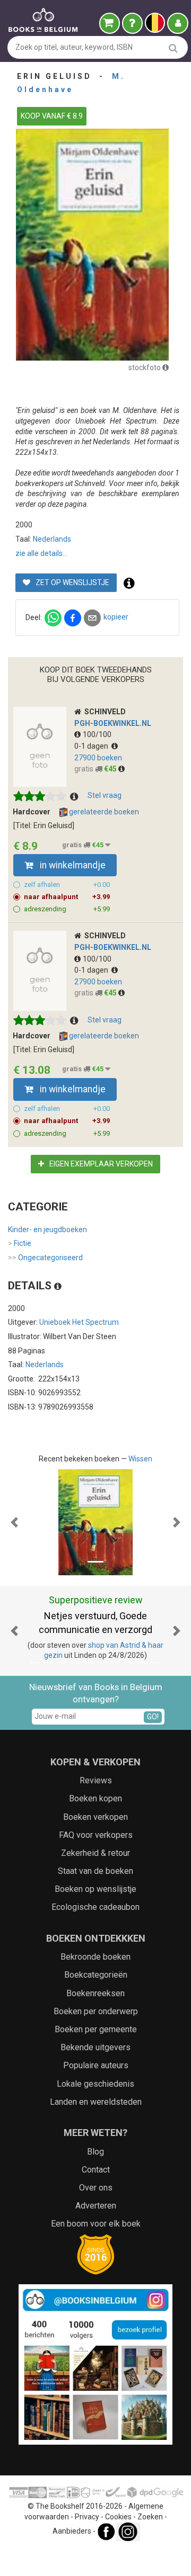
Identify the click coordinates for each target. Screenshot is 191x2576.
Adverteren (96, 2206)
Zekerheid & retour (95, 1853)
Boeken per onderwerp (96, 2011)
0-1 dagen (93, 746)
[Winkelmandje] (110, 23)
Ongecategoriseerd (45, 1258)
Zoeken (150, 2517)
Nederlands (52, 539)
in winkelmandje (72, 865)
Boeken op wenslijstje (95, 1889)
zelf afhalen (67, 885)
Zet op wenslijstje (72, 582)
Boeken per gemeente (96, 2029)
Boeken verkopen (95, 1817)
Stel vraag (105, 795)
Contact (96, 2170)
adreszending (67, 909)
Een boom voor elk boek (96, 2224)
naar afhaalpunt (67, 897)
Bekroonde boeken (95, 1957)
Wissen (140, 1459)
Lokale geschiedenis (95, 2084)
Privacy (87, 2517)
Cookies (118, 2517)
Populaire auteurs (96, 2065)
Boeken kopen (95, 1798)
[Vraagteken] (132, 23)
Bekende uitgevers (95, 2047)
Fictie (20, 1243)
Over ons (96, 2188)
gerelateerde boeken (103, 812)
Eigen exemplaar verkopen (100, 1164)
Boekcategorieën (96, 1975)
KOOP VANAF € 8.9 (52, 116)
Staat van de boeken (95, 1871)
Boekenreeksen (95, 1993)
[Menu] (178, 23)
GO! (153, 1717)
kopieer (116, 617)
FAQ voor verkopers (96, 1835)
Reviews (96, 1780)
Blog (95, 2152)
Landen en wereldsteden (96, 2102)
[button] (14, 1522)
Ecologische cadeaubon (95, 1907)
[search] (173, 48)
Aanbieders (72, 2531)
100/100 (97, 734)
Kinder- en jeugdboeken (47, 1229)
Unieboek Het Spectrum (79, 1322)
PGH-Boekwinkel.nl (113, 723)
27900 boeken (98, 758)
